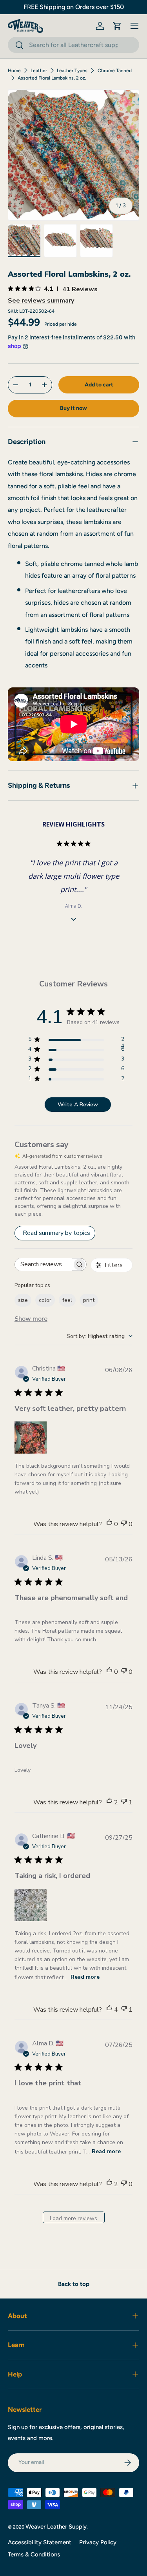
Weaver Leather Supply (56, 2527)
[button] (117, 26)
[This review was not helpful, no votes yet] (124, 1524)
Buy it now (73, 408)
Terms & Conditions (34, 2554)
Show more (31, 1319)
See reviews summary (41, 301)
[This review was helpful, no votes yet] (109, 1524)
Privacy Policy (98, 2542)
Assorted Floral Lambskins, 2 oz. (52, 78)
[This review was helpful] (109, 1802)
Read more (85, 1977)
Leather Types (72, 71)
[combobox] (73, 45)
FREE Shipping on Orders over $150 (74, 7)
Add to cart (99, 385)
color (45, 1300)
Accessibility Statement (40, 2542)
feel (67, 1300)
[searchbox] (44, 1264)
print (89, 1300)
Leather (39, 71)
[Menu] (134, 26)
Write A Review (78, 1105)
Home (14, 71)
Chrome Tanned (115, 71)
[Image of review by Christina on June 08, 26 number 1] (31, 1438)
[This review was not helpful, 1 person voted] (124, 1802)
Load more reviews (73, 2218)
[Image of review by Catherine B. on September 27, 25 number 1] (31, 1905)
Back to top (74, 2284)
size (23, 1300)
